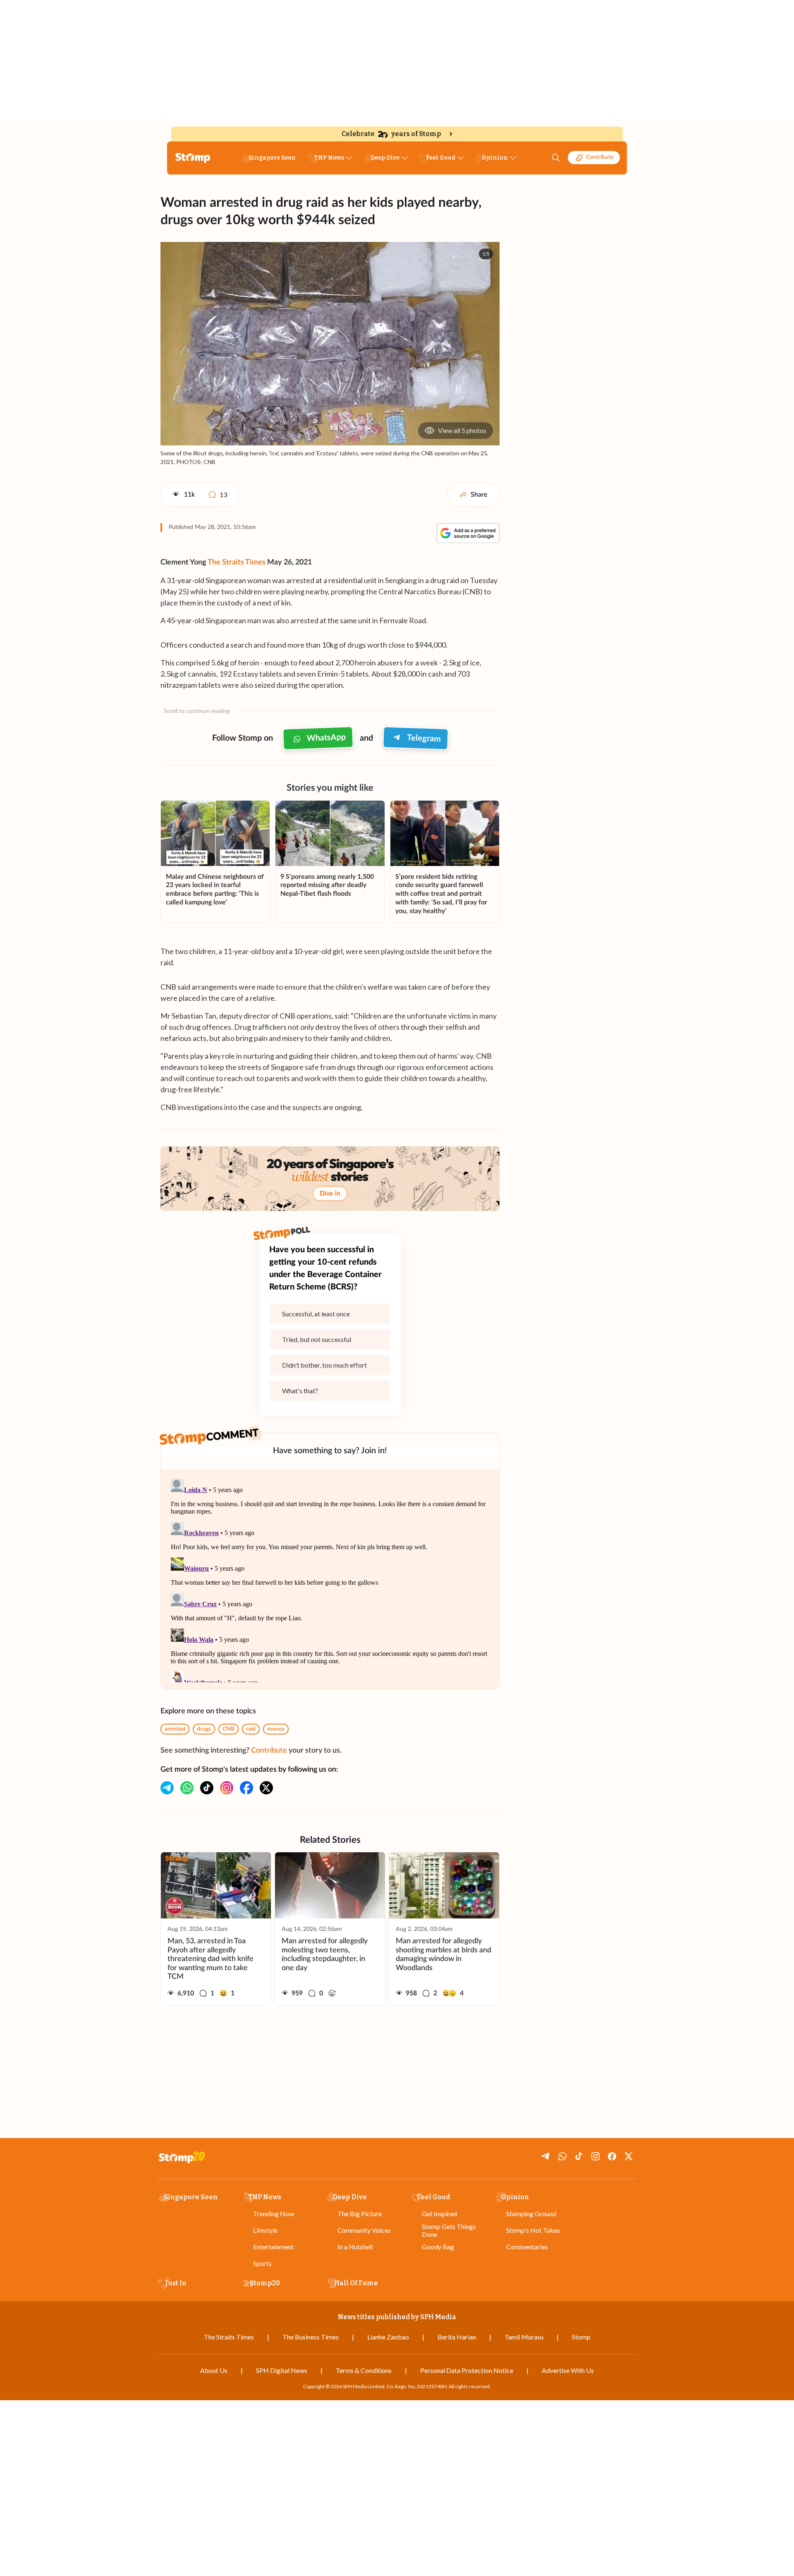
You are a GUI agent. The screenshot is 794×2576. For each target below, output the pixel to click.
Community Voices (364, 2230)
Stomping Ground (531, 2214)
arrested (175, 1729)
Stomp (581, 2337)
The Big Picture (360, 2214)
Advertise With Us (568, 2370)
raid (251, 1729)
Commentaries (527, 2247)
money (276, 1729)
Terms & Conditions (364, 2370)
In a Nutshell (355, 2247)
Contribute (600, 157)
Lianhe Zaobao (388, 2337)
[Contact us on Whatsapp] (187, 1788)
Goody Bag (438, 2247)
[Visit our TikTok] (207, 1788)
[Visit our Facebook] (246, 1788)
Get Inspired (439, 2214)
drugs (204, 1729)
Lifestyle (265, 2230)
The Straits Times (237, 562)
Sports (262, 2263)
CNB (228, 1729)
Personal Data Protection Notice (467, 2370)
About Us (214, 2370)
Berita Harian (457, 2337)
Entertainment (273, 2247)
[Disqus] (330, 1579)
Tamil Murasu (524, 2337)
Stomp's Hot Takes (533, 2230)
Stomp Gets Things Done (449, 2230)
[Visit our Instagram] (227, 1788)
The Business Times (311, 2337)
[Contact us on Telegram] (167, 1788)
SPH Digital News (282, 2370)
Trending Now (274, 2214)
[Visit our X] (266, 1788)
